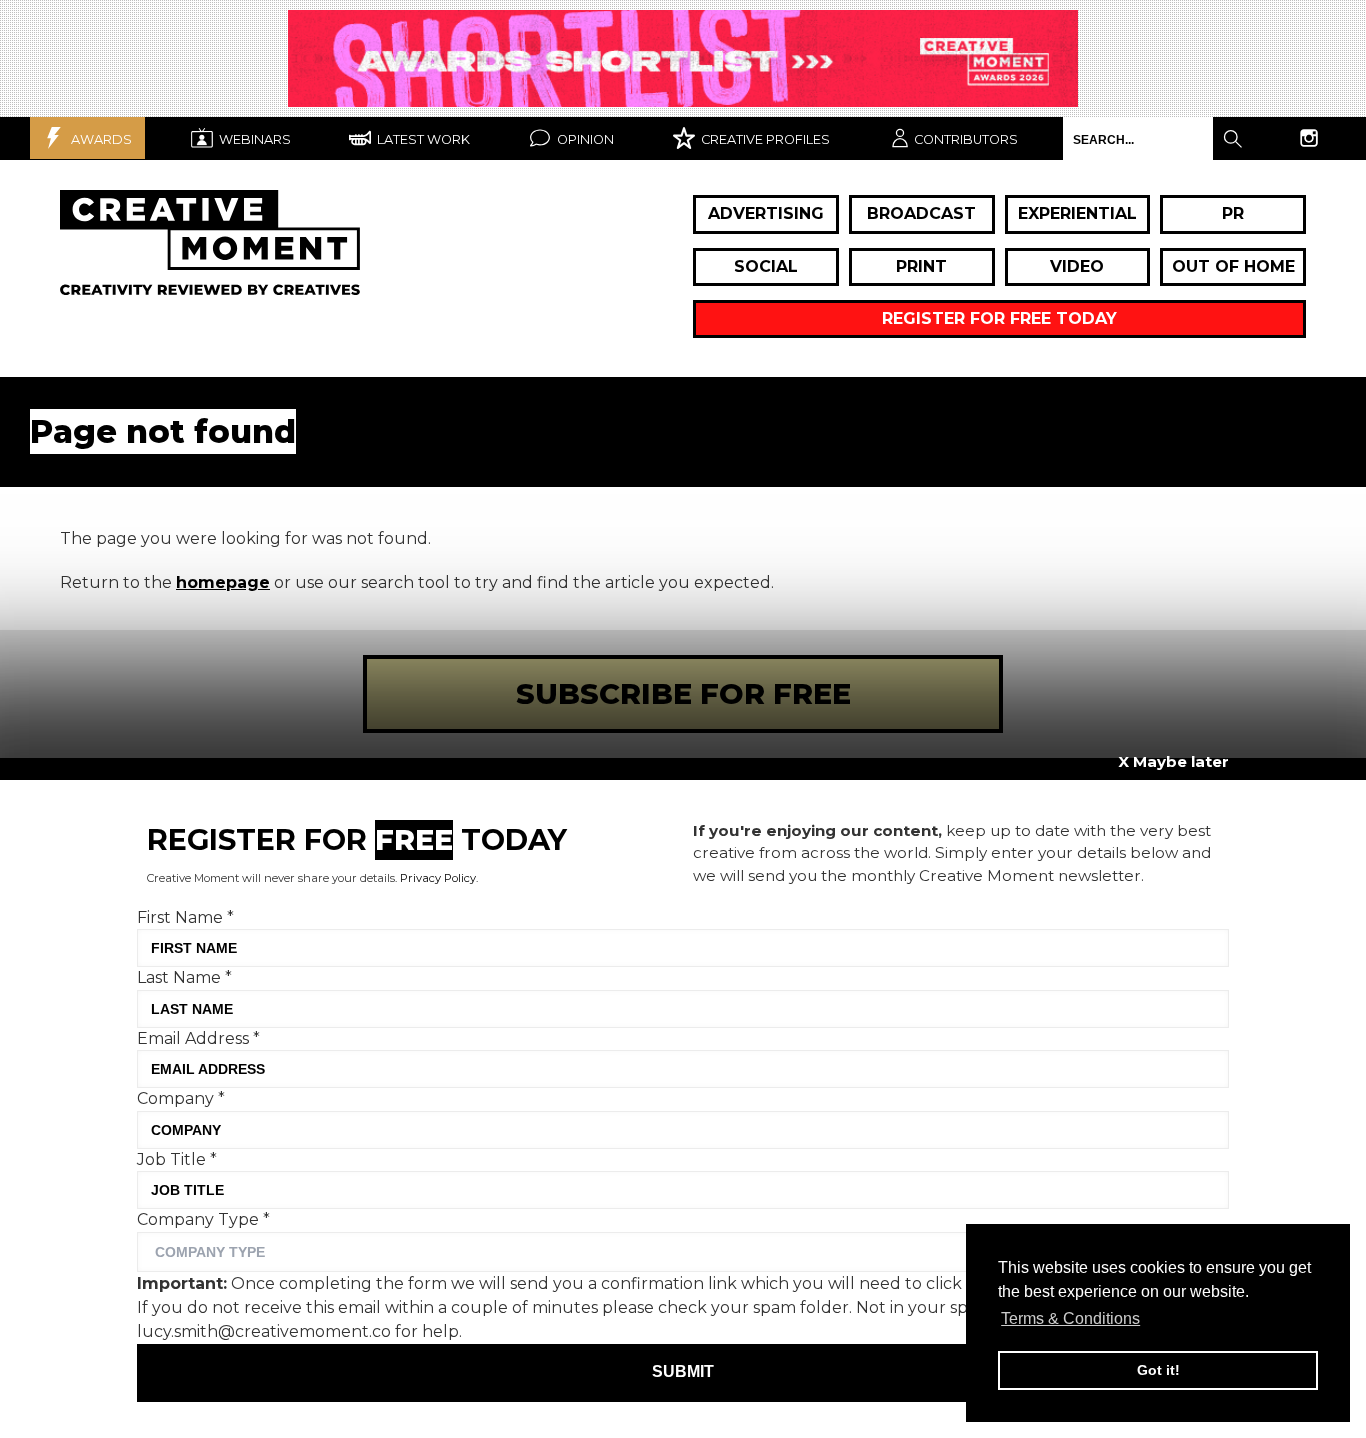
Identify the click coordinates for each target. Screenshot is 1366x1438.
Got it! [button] (1158, 1370)
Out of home (1233, 266)
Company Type (203, 1219)
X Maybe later (1173, 761)
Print (921, 266)
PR (1233, 213)
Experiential (1077, 213)
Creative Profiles (764, 139)
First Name (185, 917)
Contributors (966, 139)
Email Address (198, 1038)
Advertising (766, 213)
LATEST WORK (422, 139)
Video (1077, 266)
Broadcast (921, 213)
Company (181, 1098)
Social (766, 266)
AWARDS (100, 139)
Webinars (253, 139)
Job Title (177, 1159)
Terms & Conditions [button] (1070, 1318)
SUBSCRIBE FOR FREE (683, 693)
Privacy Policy (438, 878)
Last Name (184, 977)
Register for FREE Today (999, 318)
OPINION (584, 139)
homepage (223, 582)
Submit (683, 1372)
